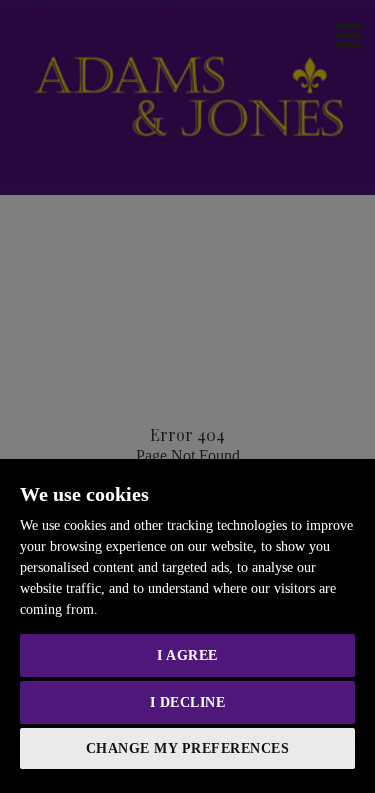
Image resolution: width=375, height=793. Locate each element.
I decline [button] (188, 702)
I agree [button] (187, 655)
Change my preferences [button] (188, 748)
